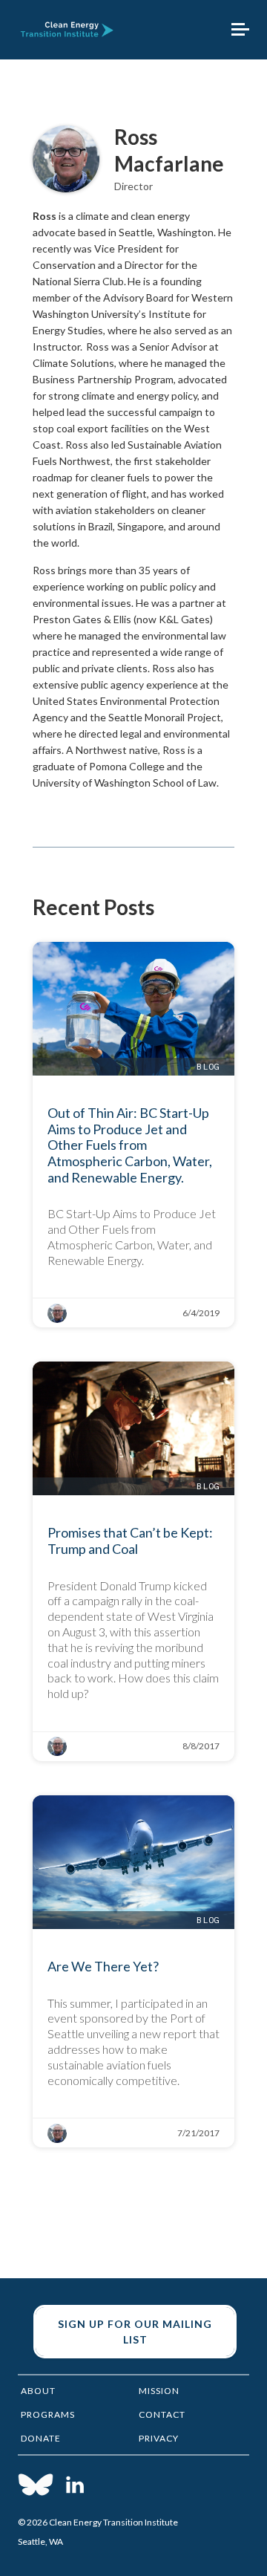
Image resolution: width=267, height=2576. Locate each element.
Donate (41, 2438)
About (38, 2391)
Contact (162, 2414)
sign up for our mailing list (135, 2332)
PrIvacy (159, 2438)
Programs (48, 2414)
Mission (159, 2391)
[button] (240, 30)
